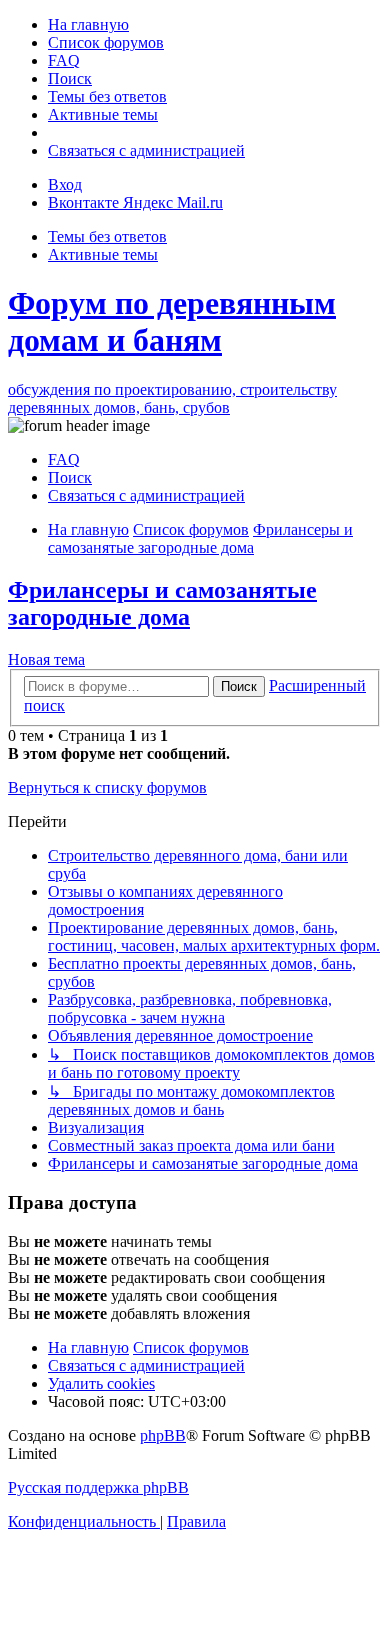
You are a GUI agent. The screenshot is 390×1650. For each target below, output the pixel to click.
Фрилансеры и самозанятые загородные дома (162, 603)
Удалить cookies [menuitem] (101, 1383)
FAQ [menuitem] (64, 459)
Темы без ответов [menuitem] (107, 236)
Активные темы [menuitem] (103, 254)
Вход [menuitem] (65, 184)
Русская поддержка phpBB (98, 1487)
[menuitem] (88, 24)
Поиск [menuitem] (70, 477)
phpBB (163, 1435)
